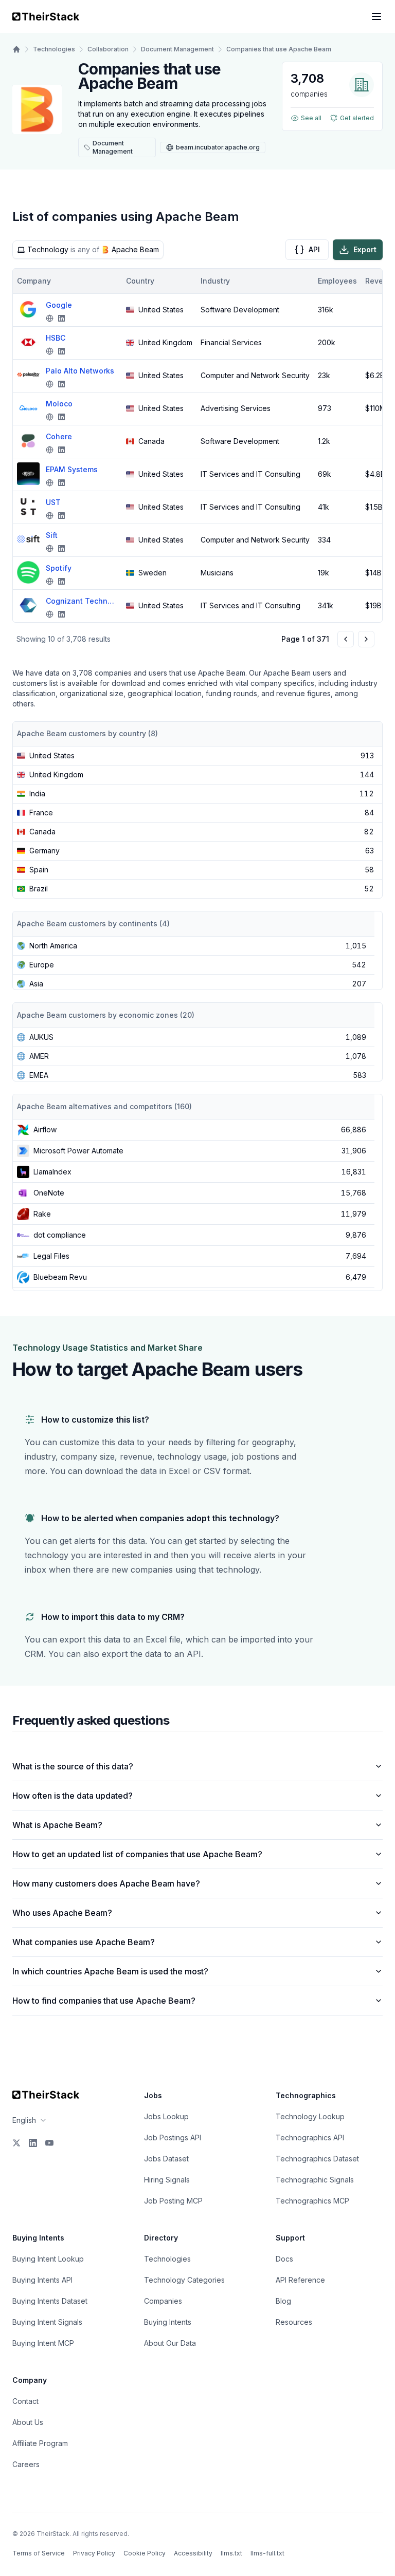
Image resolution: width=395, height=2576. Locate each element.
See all (311, 118)
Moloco (59, 404)
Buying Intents (168, 2322)
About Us (28, 2422)
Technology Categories (184, 2280)
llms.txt (231, 2553)
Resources (294, 2322)
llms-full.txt (267, 2553)
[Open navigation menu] (376, 16)
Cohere (59, 436)
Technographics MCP (312, 2201)
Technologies (54, 49)
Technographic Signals (315, 2180)
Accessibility (193, 2553)
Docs (284, 2259)
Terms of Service (39, 2553)
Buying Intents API (42, 2280)
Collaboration (108, 49)
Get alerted (357, 118)
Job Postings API (173, 2138)
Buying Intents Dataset (50, 2301)
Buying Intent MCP (43, 2343)
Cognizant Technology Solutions (82, 601)
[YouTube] (49, 2143)
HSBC (56, 338)
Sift (52, 535)
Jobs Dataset (166, 2159)
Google (59, 305)
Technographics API (310, 2138)
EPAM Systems (72, 469)
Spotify (59, 568)
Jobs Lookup (166, 2116)
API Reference (300, 2280)
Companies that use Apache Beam (279, 49)
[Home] (16, 49)
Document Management (177, 49)
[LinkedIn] (33, 2143)
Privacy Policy (94, 2553)
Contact (25, 2401)
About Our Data (170, 2343)
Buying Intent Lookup (48, 2259)
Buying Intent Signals (47, 2322)
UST (53, 502)
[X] (16, 2143)
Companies (163, 2301)
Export (365, 249)
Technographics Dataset (317, 2159)
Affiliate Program (40, 2443)
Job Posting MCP (173, 2201)
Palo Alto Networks (80, 371)
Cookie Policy (145, 2553)
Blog (283, 2301)
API (314, 249)
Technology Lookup (310, 2116)
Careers (26, 2464)
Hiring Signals (167, 2180)
